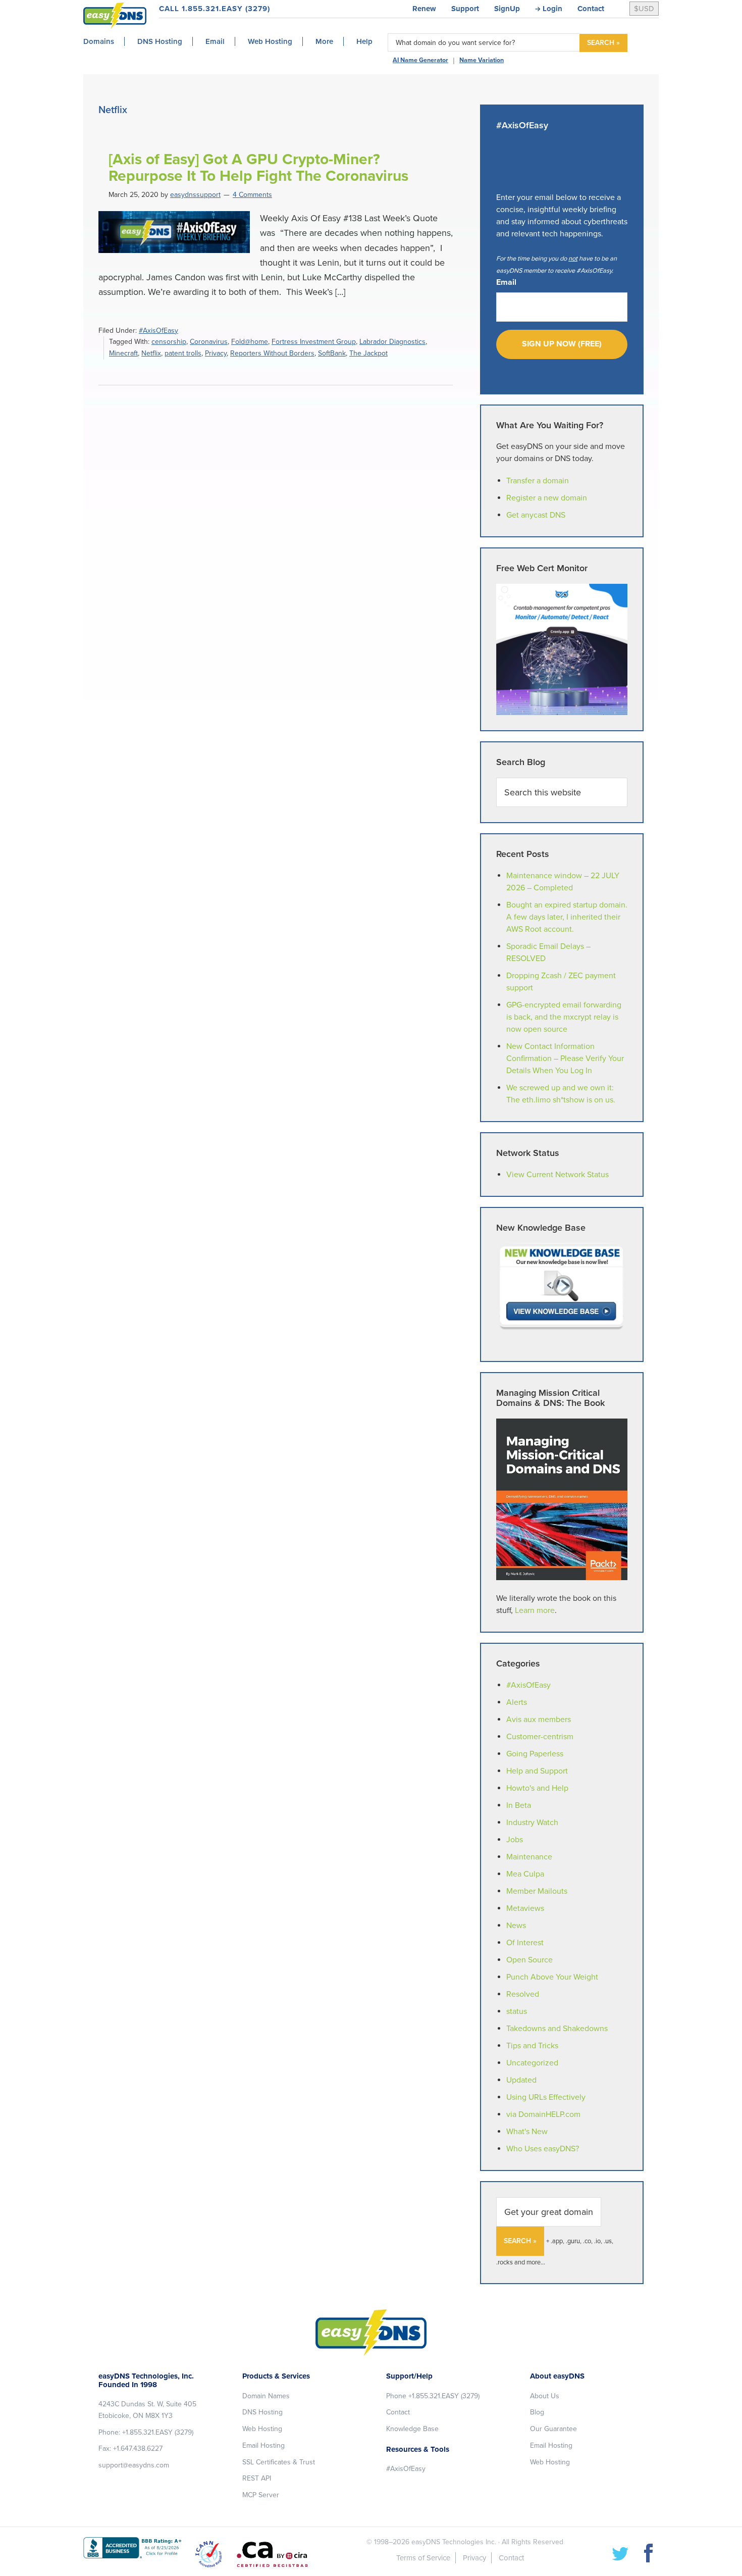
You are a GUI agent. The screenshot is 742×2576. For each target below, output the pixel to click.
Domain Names (266, 2396)
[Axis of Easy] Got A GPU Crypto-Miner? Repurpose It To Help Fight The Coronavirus (258, 168)
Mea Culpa (525, 1874)
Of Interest (525, 1943)
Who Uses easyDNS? (543, 2149)
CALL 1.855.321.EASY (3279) (215, 9)
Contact (591, 9)
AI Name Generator (420, 60)
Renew (424, 9)
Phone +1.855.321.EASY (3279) (433, 2396)
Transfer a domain (538, 481)
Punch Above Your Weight (552, 1977)
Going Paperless (535, 1754)
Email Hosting (263, 2445)
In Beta (519, 1805)
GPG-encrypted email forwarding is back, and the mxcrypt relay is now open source (564, 1017)
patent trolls (183, 353)
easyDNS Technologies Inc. (454, 2542)
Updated (521, 2080)
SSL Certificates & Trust (279, 2462)
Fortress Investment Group (314, 342)
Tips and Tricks (532, 2046)
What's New (527, 2132)
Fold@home (250, 342)
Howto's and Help (537, 1788)
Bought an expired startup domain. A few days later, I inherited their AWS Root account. (567, 917)
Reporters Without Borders (272, 353)
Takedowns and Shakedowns (557, 2029)
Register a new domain (547, 498)
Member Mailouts (537, 1891)
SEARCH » (603, 43)
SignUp (507, 9)
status (517, 2011)
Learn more (535, 1610)
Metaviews (525, 1908)
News (516, 1926)
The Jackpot (368, 353)
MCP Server (261, 2495)
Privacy (216, 353)
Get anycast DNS (536, 515)
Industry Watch (532, 1823)
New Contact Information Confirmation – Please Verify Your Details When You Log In (565, 1058)
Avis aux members (539, 1720)
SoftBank (332, 353)
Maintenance (529, 1857)
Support (465, 9)
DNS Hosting (262, 2412)
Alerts (517, 1702)
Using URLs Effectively (546, 2097)
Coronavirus (209, 342)
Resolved (523, 1994)
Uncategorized (532, 2063)
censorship (169, 342)
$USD (644, 9)
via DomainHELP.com (543, 2114)
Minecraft (123, 353)
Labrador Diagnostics (392, 342)
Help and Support (537, 1771)
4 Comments (252, 195)
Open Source (529, 1960)
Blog (537, 2412)
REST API (257, 2478)
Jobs (515, 1840)
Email (506, 282)
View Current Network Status (558, 1175)
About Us (545, 2396)
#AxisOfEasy (158, 331)
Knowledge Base (412, 2429)
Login (552, 9)
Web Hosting (262, 2429)
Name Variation (482, 60)
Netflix (151, 353)
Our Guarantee (553, 2429)
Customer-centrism (540, 1737)
